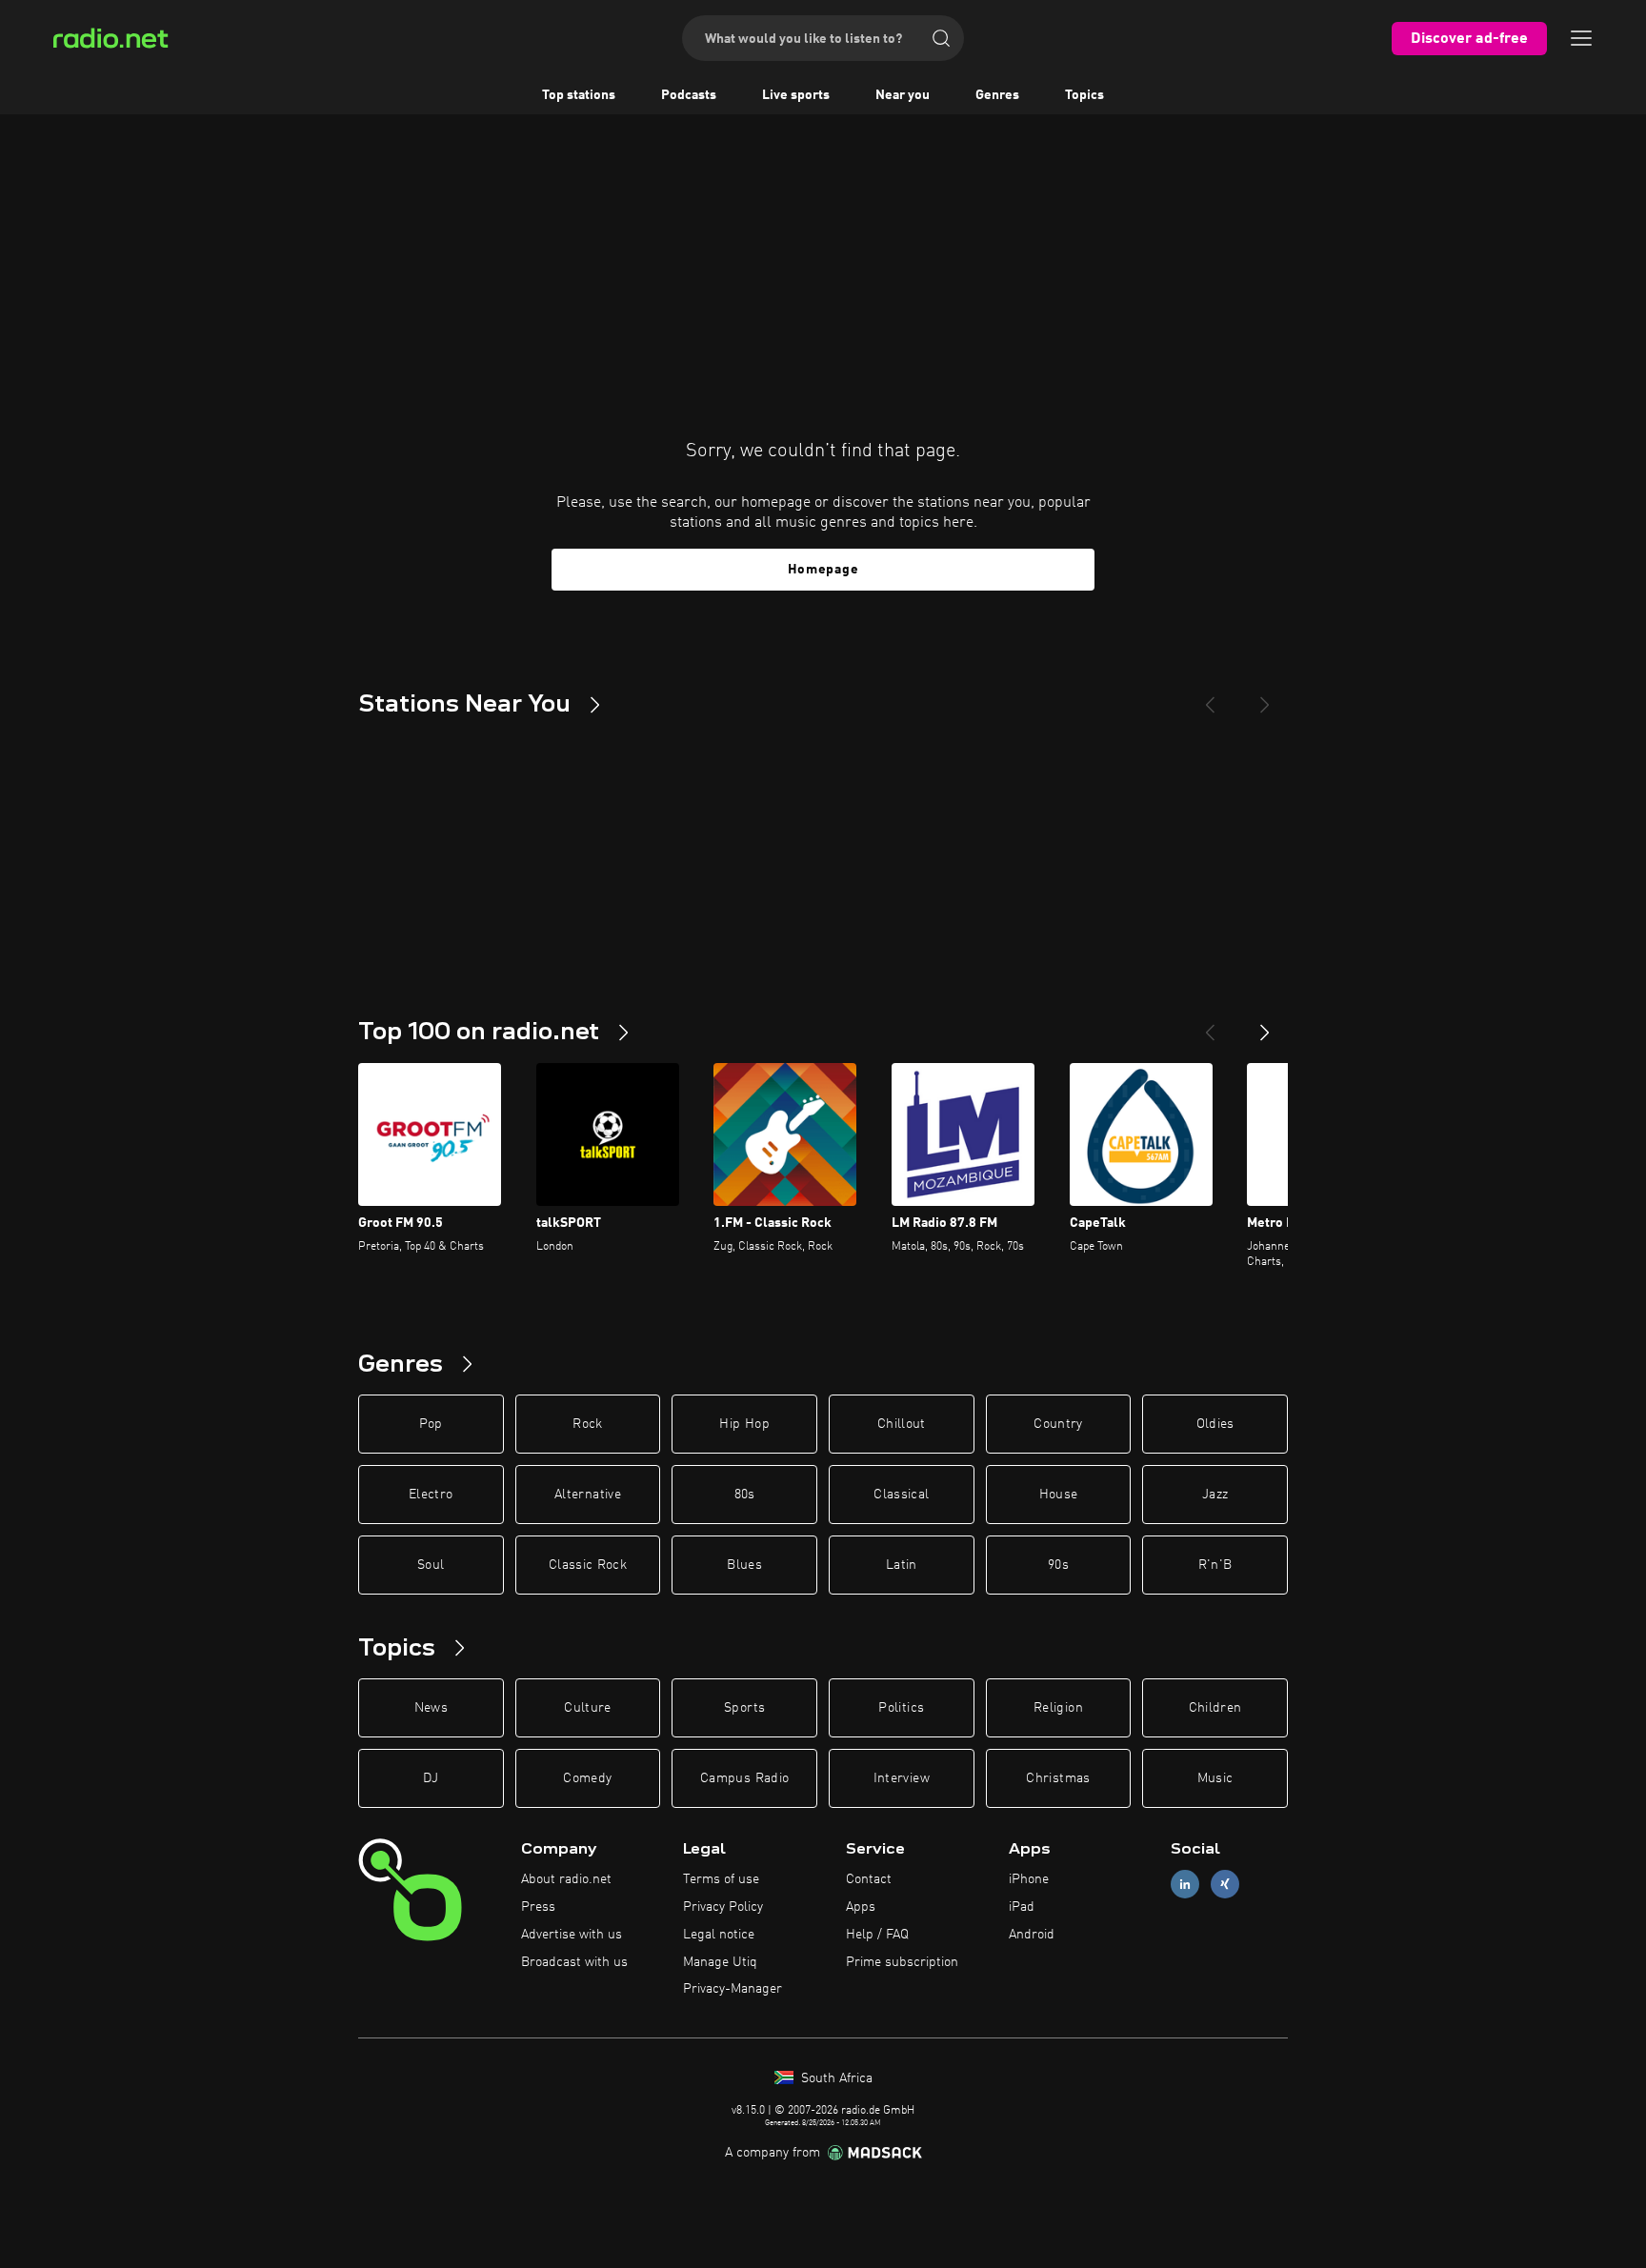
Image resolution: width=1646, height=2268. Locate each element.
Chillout (902, 1424)
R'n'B (1215, 1565)
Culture (587, 1708)
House (1059, 1495)
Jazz (1215, 1495)
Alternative (588, 1495)
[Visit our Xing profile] (1225, 1885)
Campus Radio (744, 1778)
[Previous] (1210, 697)
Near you (903, 95)
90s (1058, 1565)
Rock (587, 1424)
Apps (861, 1907)
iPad (1022, 1907)
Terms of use (721, 1879)
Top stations (579, 95)
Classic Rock (588, 1565)
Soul (431, 1565)
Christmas (1058, 1778)
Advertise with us (572, 1935)
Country (1058, 1424)
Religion (1058, 1708)
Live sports (796, 95)
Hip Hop (744, 1424)
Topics (1084, 95)
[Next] (1265, 697)
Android (1032, 1935)
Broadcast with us (574, 1962)
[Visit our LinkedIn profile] (1185, 1885)
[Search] (941, 38)
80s (745, 1495)
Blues (744, 1565)
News (431, 1708)
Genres (997, 95)
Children (1215, 1708)
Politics (901, 1708)
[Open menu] (1581, 38)
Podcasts (689, 95)
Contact (869, 1879)
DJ (431, 1778)
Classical (901, 1495)
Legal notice (719, 1935)
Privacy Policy (723, 1907)
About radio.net (566, 1879)
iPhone (1029, 1879)
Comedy (587, 1778)
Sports (744, 1708)
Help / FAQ (877, 1935)
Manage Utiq (720, 1962)
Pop (431, 1424)
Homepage (823, 570)
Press (538, 1907)
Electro (431, 1495)
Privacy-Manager (733, 1989)
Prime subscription (902, 1962)
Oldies (1215, 1424)
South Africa (835, 2078)
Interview (902, 1778)
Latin (902, 1565)
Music (1215, 1778)
